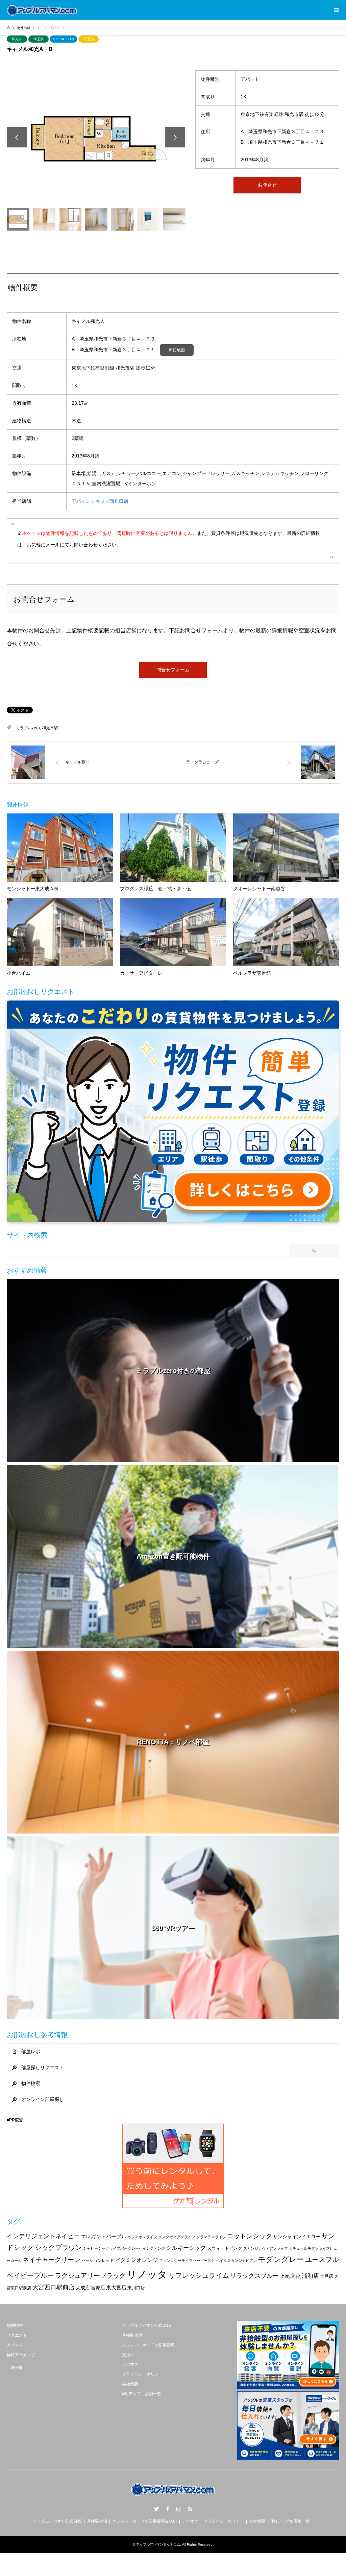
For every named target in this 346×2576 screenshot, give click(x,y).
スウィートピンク (225, 2248)
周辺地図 (177, 350)
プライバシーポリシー (142, 2374)
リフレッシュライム (199, 2275)
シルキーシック (186, 2248)
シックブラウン (58, 2247)
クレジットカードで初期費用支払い (145, 2521)
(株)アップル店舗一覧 (142, 2394)
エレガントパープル (104, 2236)
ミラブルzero (28, 728)
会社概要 (130, 2384)
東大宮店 (116, 2287)
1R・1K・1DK (64, 39)
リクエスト (17, 2335)
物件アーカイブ (21, 2355)
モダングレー (281, 2259)
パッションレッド (98, 2261)
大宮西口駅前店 (53, 2287)
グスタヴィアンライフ (177, 2237)
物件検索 (31, 2083)
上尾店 (287, 2276)
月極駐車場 (132, 2335)
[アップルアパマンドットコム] (42, 10)
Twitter (156, 2509)
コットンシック (250, 2236)
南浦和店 (307, 2276)
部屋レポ (31, 2052)
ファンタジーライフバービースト (187, 2261)
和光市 (17, 39)
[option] (96, 137)
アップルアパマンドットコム (158, 2544)
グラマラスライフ (211, 2237)
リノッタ (147, 2274)
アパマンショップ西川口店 (100, 501)
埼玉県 (39, 39)
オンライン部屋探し (43, 2099)
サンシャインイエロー (297, 2237)
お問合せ (267, 185)
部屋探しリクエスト (43, 2067)
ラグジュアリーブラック (90, 2276)
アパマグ (15, 2345)
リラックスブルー (254, 2276)
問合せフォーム (173, 670)
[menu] (336, 10)
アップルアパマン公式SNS (146, 2325)
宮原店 (98, 2288)
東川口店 (136, 2288)
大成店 (83, 2288)
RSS (190, 2509)
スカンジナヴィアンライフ (266, 2248)
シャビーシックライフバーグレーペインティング (124, 2248)
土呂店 (327, 2276)
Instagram (179, 2509)
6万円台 (89, 39)
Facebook (168, 2509)
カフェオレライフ (142, 2237)
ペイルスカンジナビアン (236, 2261)
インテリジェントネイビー (43, 2236)
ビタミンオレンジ (137, 2260)
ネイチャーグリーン (52, 2260)
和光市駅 (50, 728)
